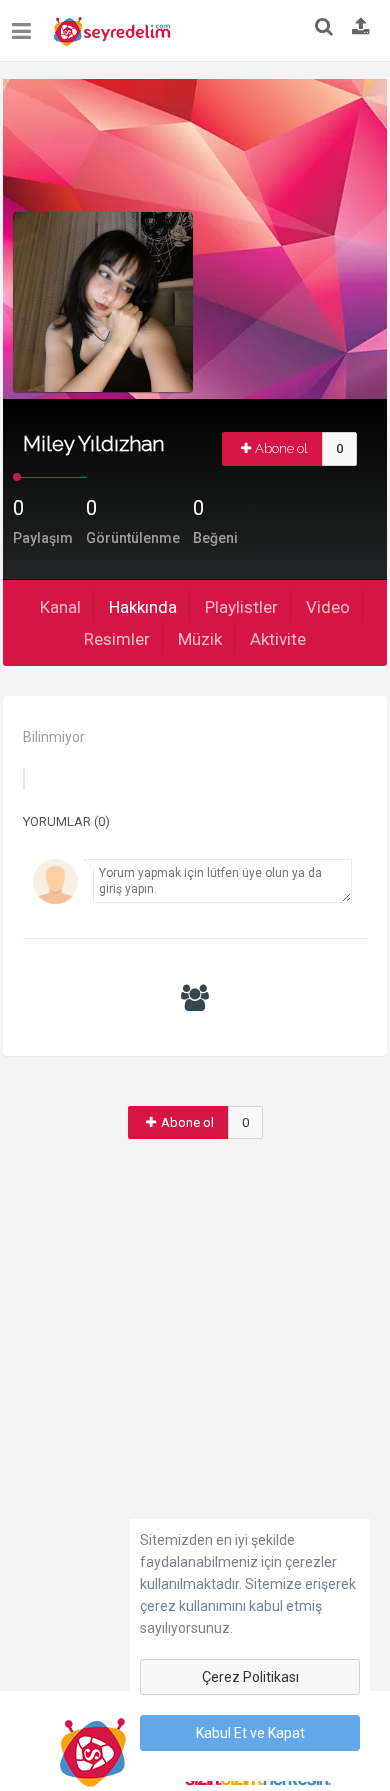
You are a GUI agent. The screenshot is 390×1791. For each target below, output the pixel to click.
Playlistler (241, 607)
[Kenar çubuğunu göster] (25, 23)
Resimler (117, 639)
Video (328, 607)
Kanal (60, 607)
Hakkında (143, 607)
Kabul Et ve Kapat (250, 1733)
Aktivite (278, 639)
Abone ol (281, 448)
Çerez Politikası (250, 1677)
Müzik (200, 639)
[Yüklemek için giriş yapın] (361, 28)
